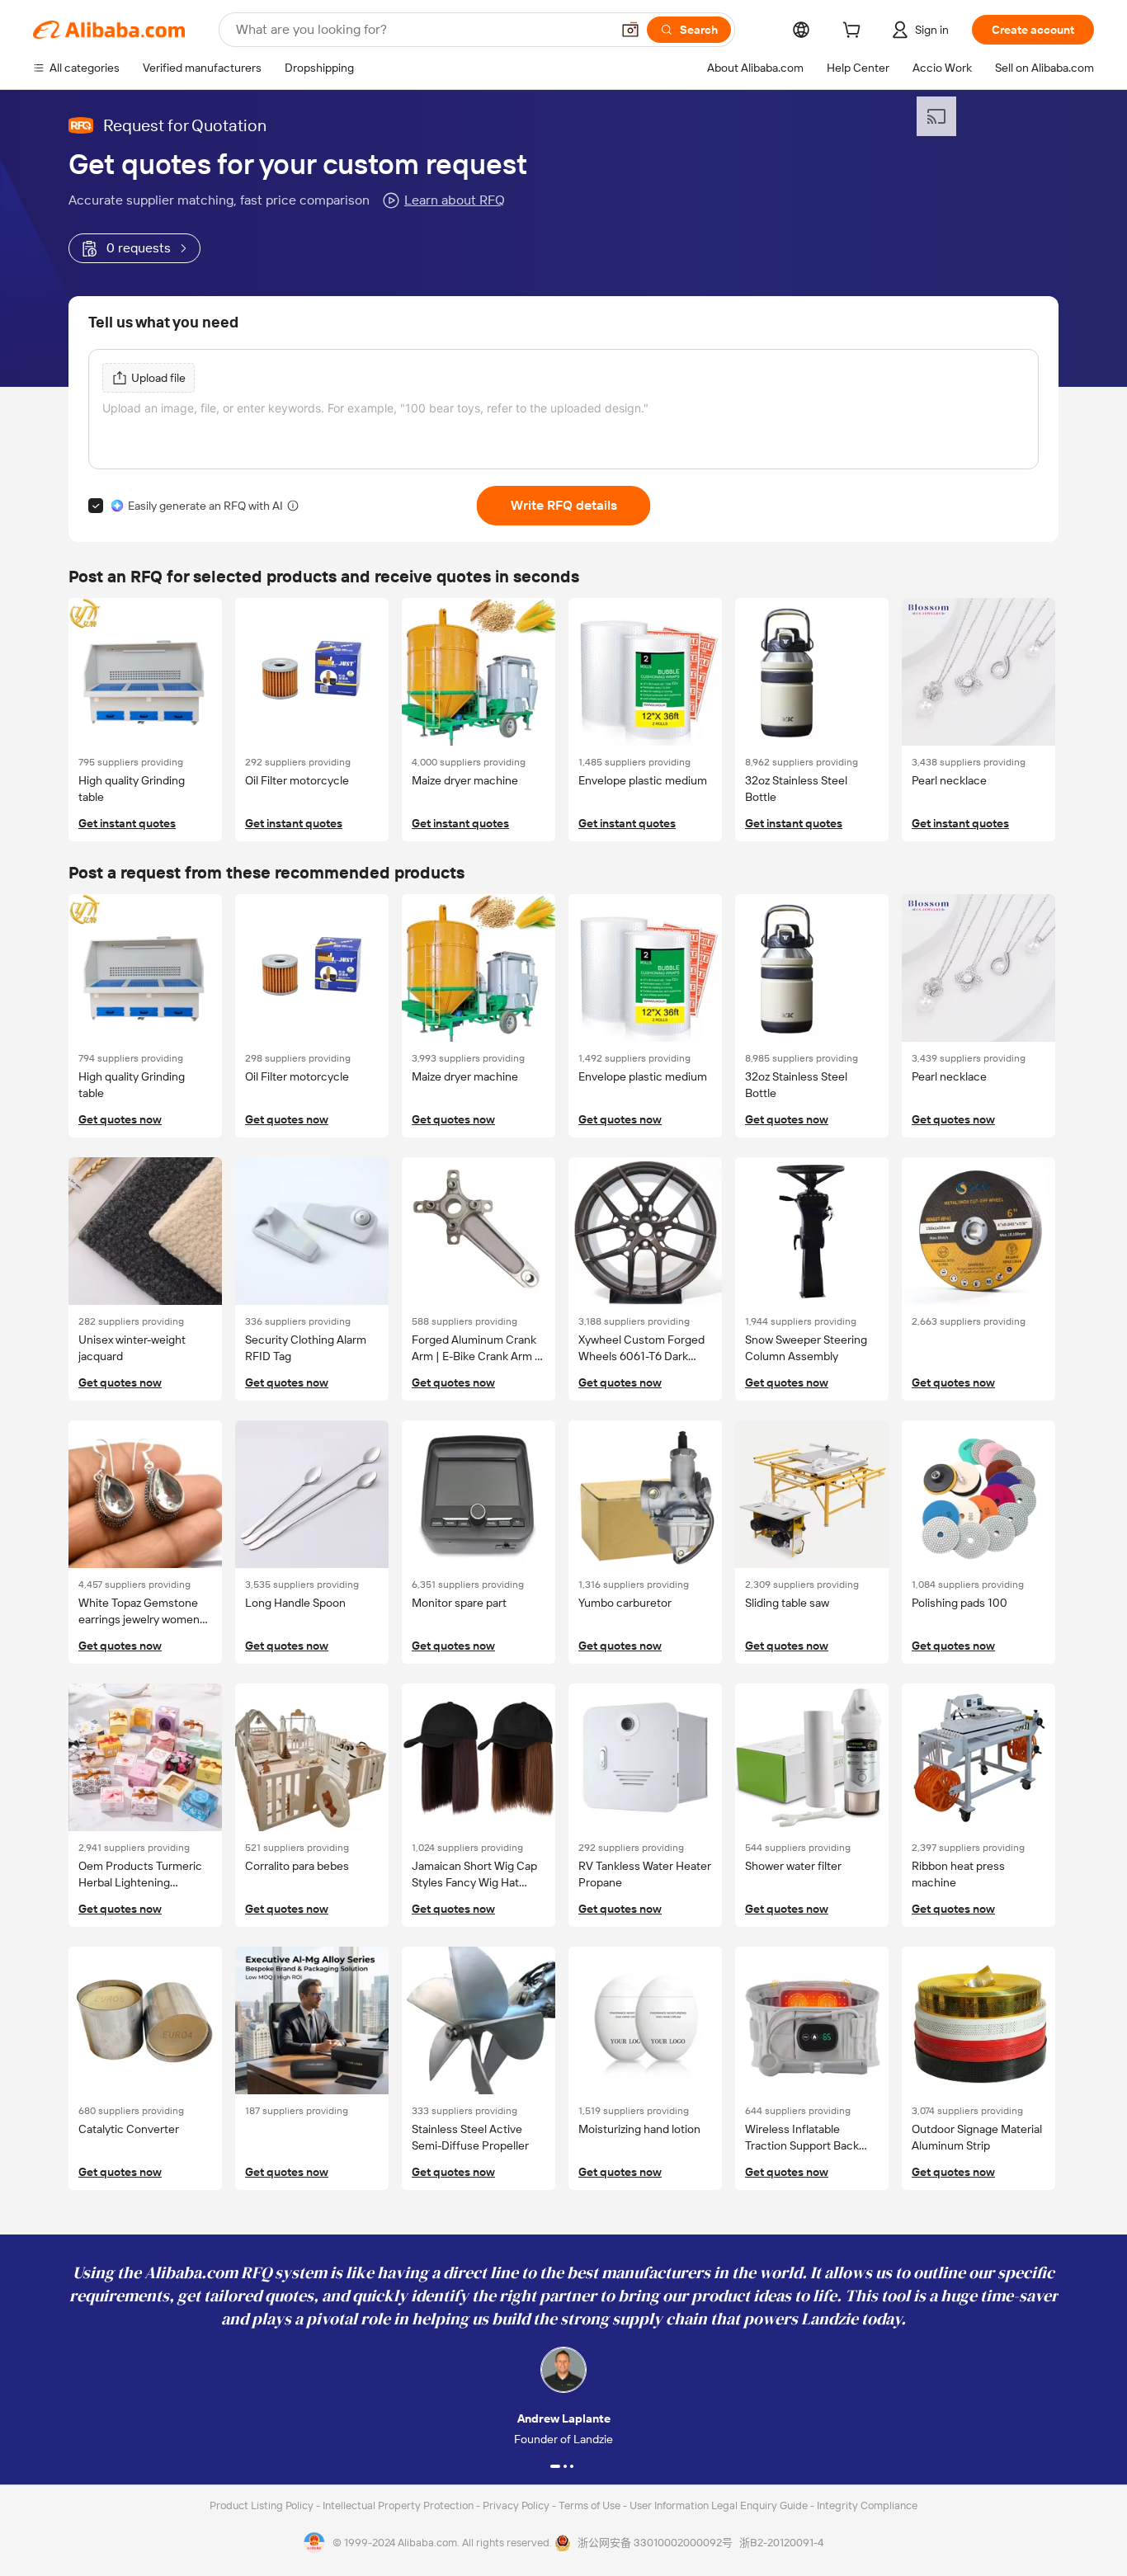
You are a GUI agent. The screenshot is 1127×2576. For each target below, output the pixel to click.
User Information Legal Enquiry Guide (719, 2505)
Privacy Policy (517, 2505)
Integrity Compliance (867, 2505)
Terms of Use (591, 2505)
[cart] (855, 32)
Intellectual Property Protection (399, 2505)
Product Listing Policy (263, 2505)
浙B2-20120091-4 (781, 2543)
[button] (630, 30)
